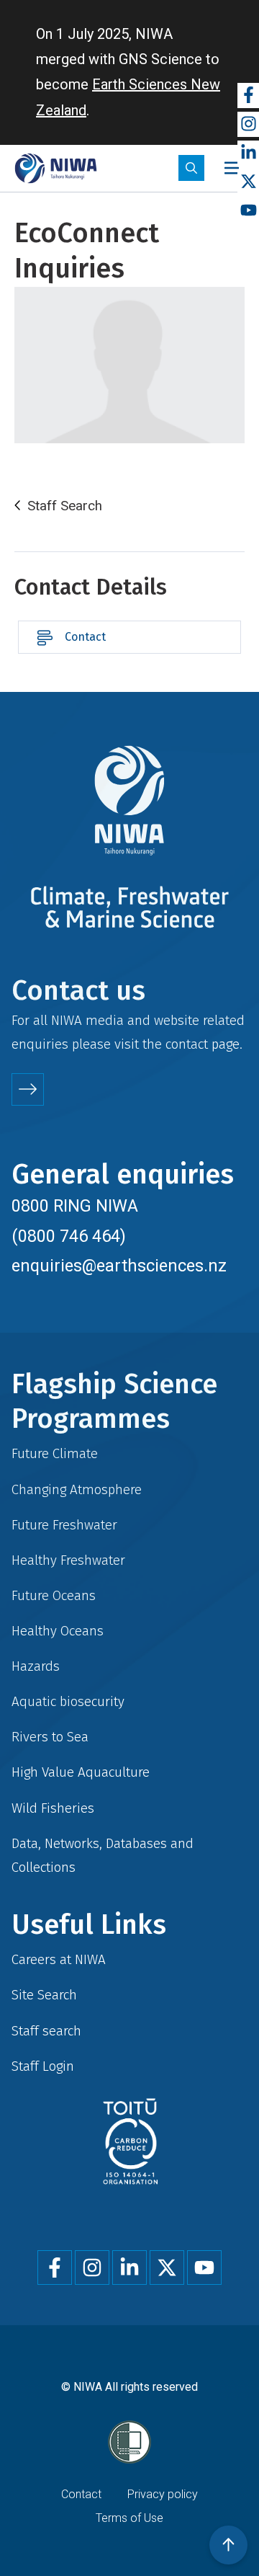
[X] (248, 182)
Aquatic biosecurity (68, 1701)
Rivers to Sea (50, 1737)
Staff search (46, 2031)
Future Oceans (54, 1595)
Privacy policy (163, 2494)
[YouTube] (248, 211)
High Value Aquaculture (81, 1772)
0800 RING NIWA (75, 1206)
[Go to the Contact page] (28, 1089)
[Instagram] (248, 124)
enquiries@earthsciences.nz (119, 1266)
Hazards (36, 1666)
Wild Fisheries (53, 1808)
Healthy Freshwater (68, 1560)
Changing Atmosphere (77, 1489)
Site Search (44, 1995)
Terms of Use (129, 2518)
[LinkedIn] (248, 153)
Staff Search (65, 506)
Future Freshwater (64, 1525)
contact (187, 1044)
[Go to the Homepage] (56, 168)
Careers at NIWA (59, 1959)
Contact (85, 637)
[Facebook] (248, 96)
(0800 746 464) (69, 1236)
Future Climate (55, 1453)
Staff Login (43, 2066)
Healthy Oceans (58, 1631)
